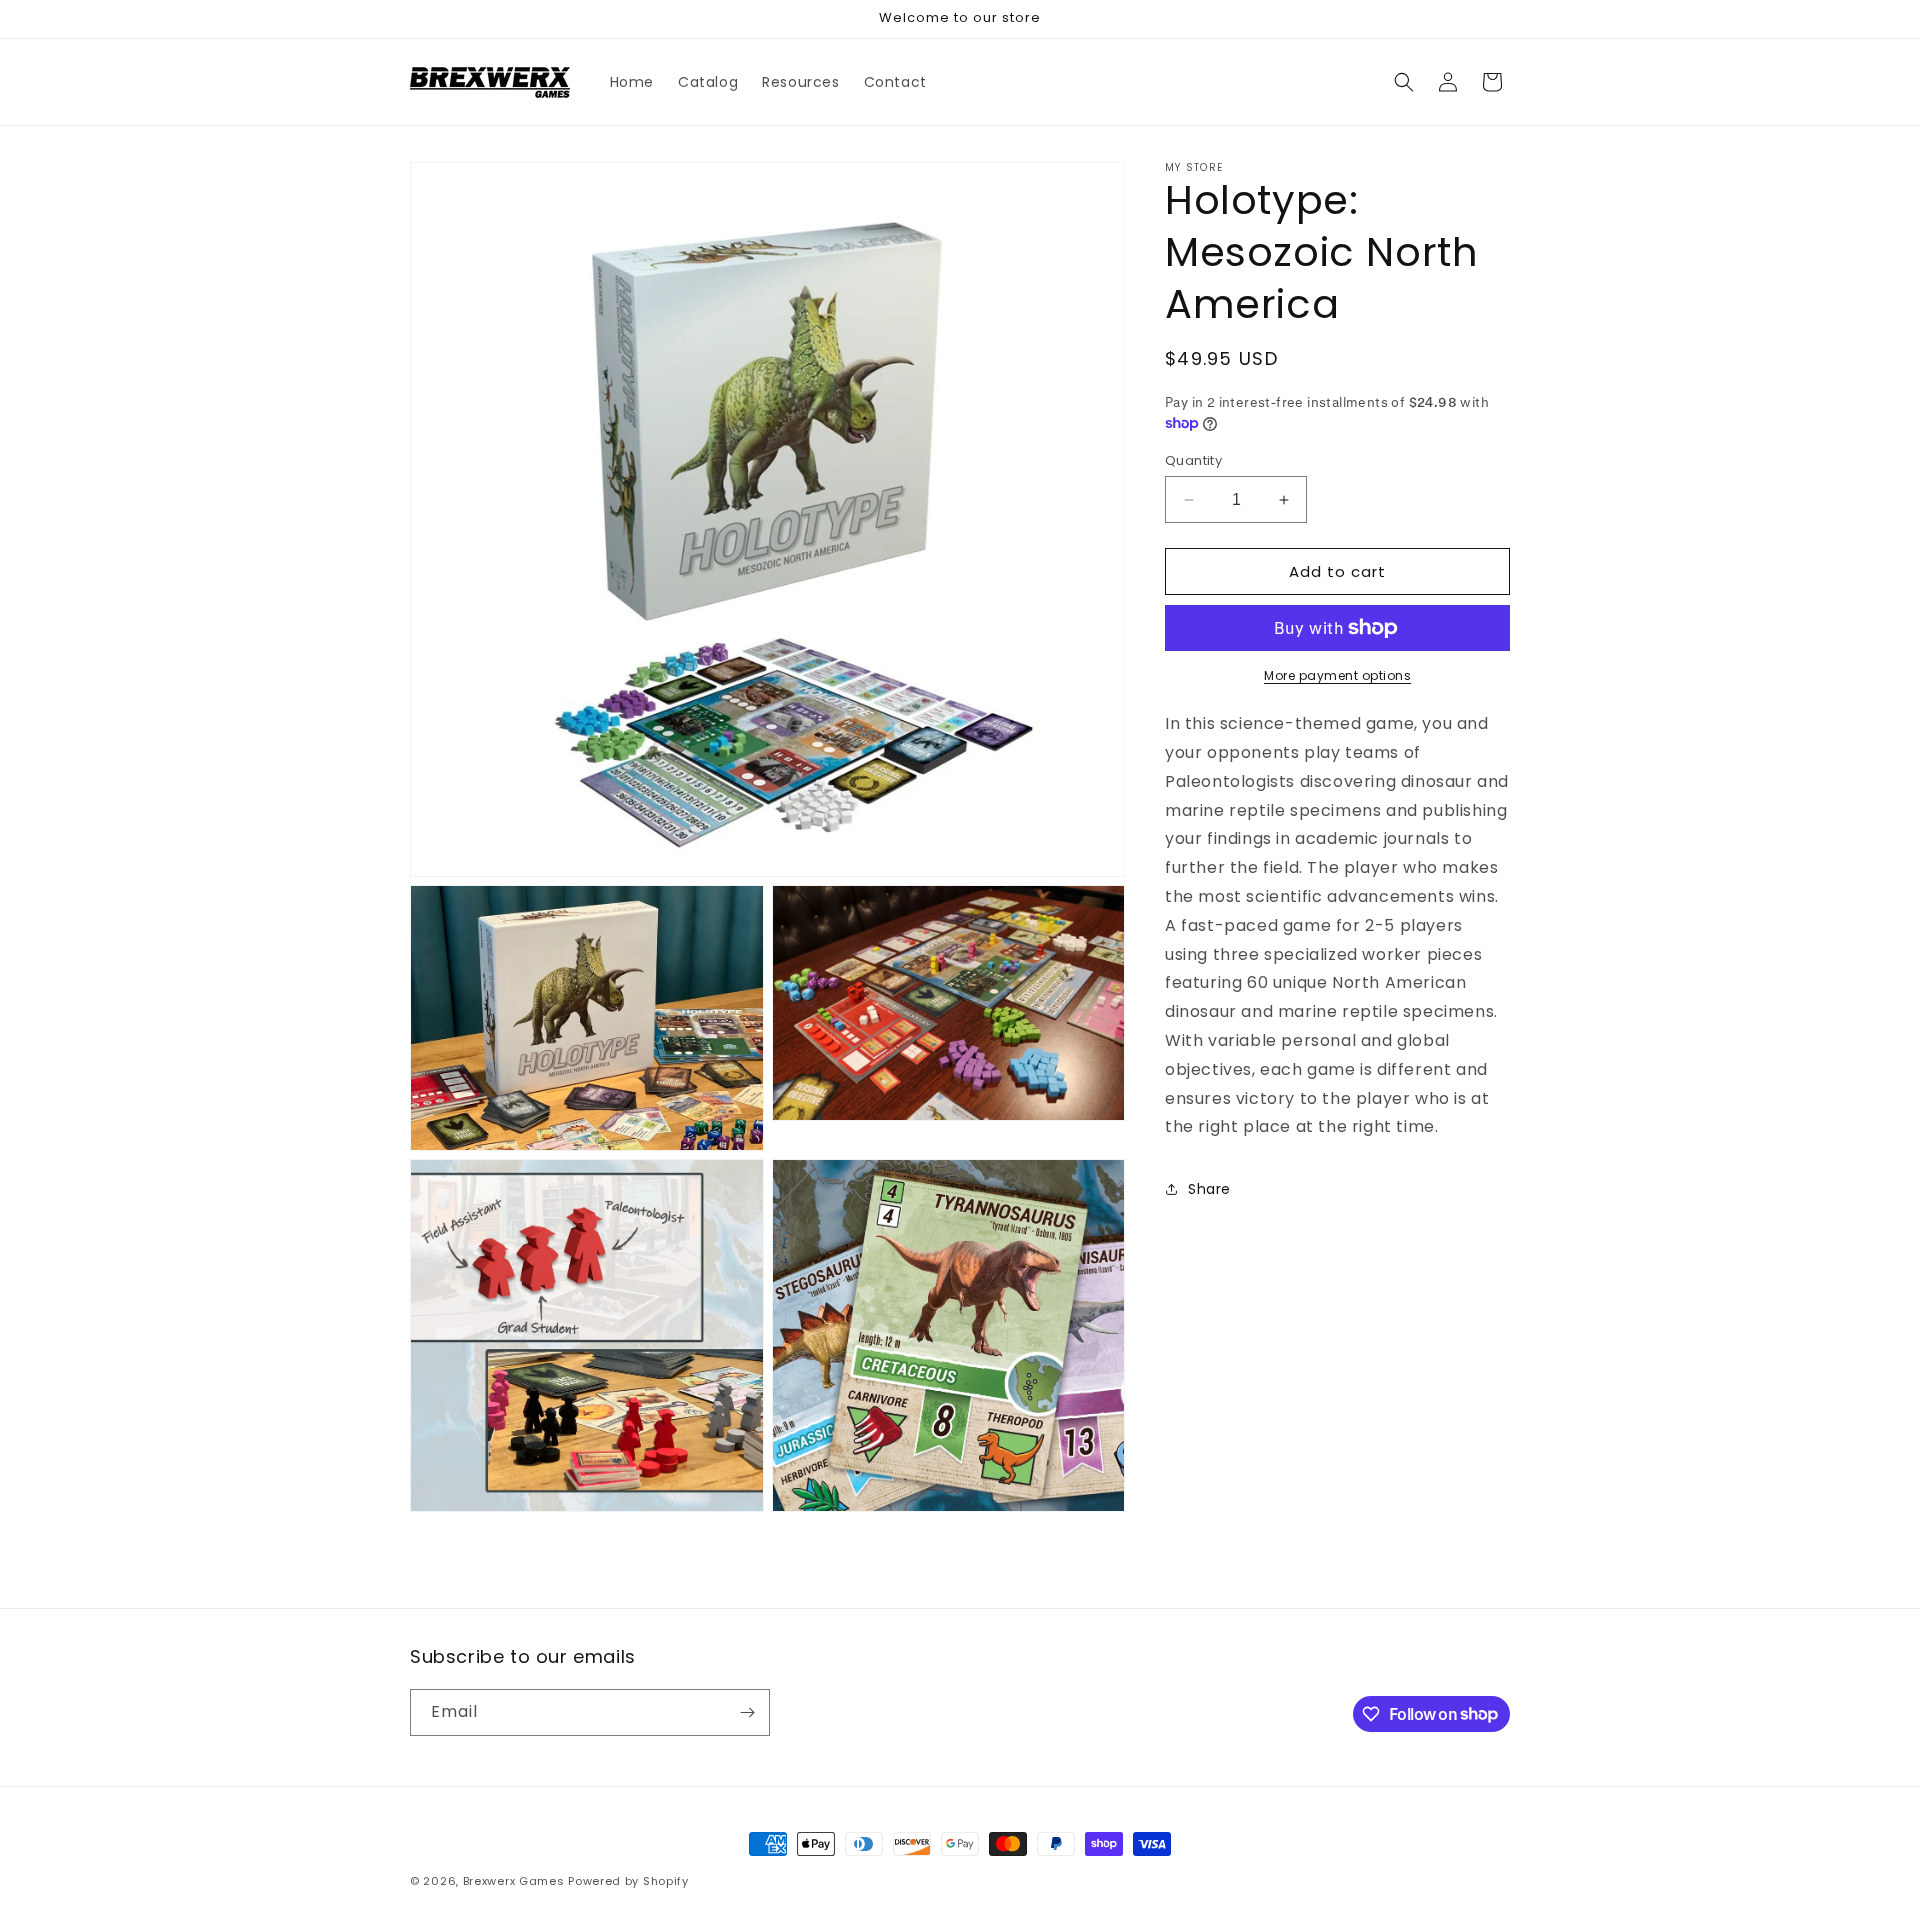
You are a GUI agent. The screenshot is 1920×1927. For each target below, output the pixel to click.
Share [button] (1209, 1189)
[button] (1404, 82)
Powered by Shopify (628, 1881)
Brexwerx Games (514, 1881)
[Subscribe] (747, 1712)
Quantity (1193, 460)
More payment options (1337, 675)
